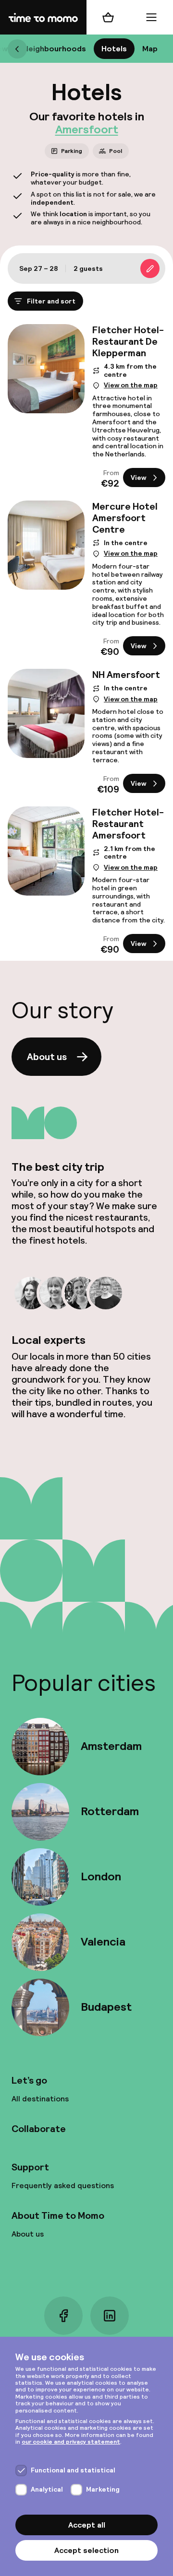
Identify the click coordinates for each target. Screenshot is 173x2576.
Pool (116, 151)
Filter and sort (51, 301)
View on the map (131, 385)
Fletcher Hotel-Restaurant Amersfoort (128, 823)
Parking (72, 151)
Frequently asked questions (63, 2186)
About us (47, 1057)
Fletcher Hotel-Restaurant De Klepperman (128, 341)
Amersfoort (87, 129)
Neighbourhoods (55, 49)
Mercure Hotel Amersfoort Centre (125, 518)
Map (150, 49)
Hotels (114, 49)
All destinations (40, 2099)
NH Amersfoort (126, 675)
